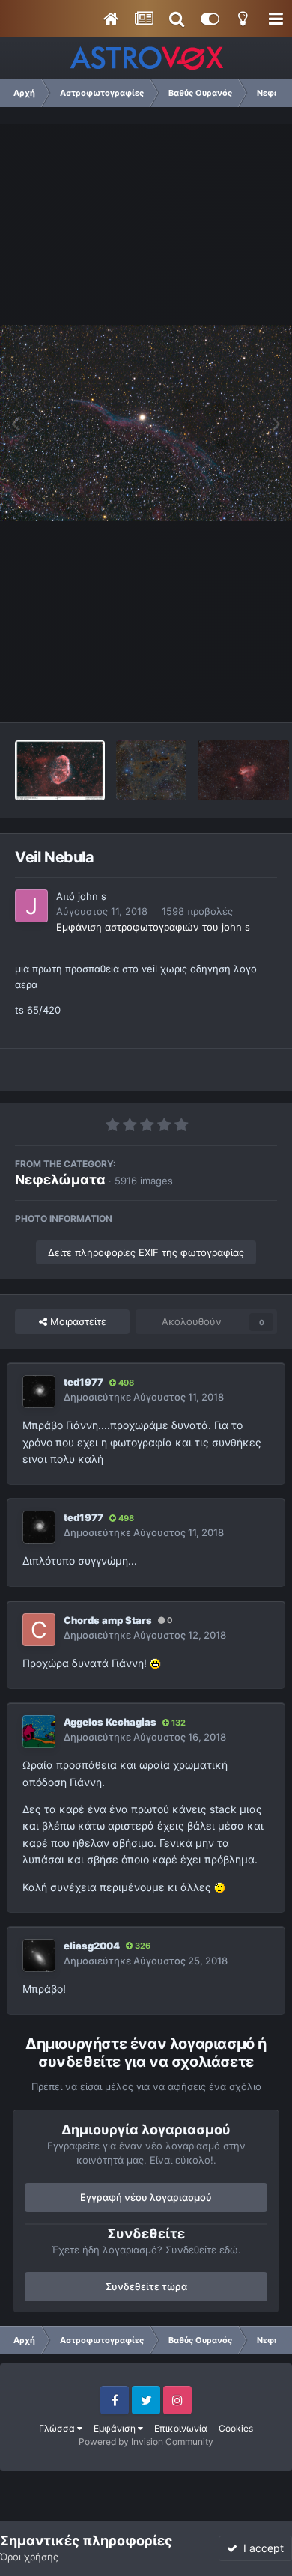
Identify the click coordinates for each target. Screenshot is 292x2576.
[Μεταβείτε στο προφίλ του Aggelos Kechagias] (39, 1732)
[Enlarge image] (155, 1663)
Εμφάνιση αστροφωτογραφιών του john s (153, 927)
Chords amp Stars (108, 1620)
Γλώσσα (58, 2428)
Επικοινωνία (181, 2428)
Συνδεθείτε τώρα (146, 2286)
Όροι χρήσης (29, 2557)
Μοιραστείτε (77, 1321)
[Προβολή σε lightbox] (146, 423)
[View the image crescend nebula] (60, 770)
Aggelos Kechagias (110, 1722)
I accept (261, 2548)
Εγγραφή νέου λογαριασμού (146, 2197)
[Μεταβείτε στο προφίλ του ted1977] (39, 1392)
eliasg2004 (92, 1946)
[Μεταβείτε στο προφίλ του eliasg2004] (39, 1955)
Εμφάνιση (116, 2428)
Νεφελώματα (60, 1179)
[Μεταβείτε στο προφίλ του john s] (31, 906)
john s (92, 896)
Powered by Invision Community (146, 2442)
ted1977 (83, 1382)
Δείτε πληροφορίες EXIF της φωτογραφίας (146, 1252)
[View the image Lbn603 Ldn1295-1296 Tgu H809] (151, 770)
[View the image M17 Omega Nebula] (243, 770)
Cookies (236, 2428)
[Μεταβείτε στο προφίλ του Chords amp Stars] (39, 1630)
